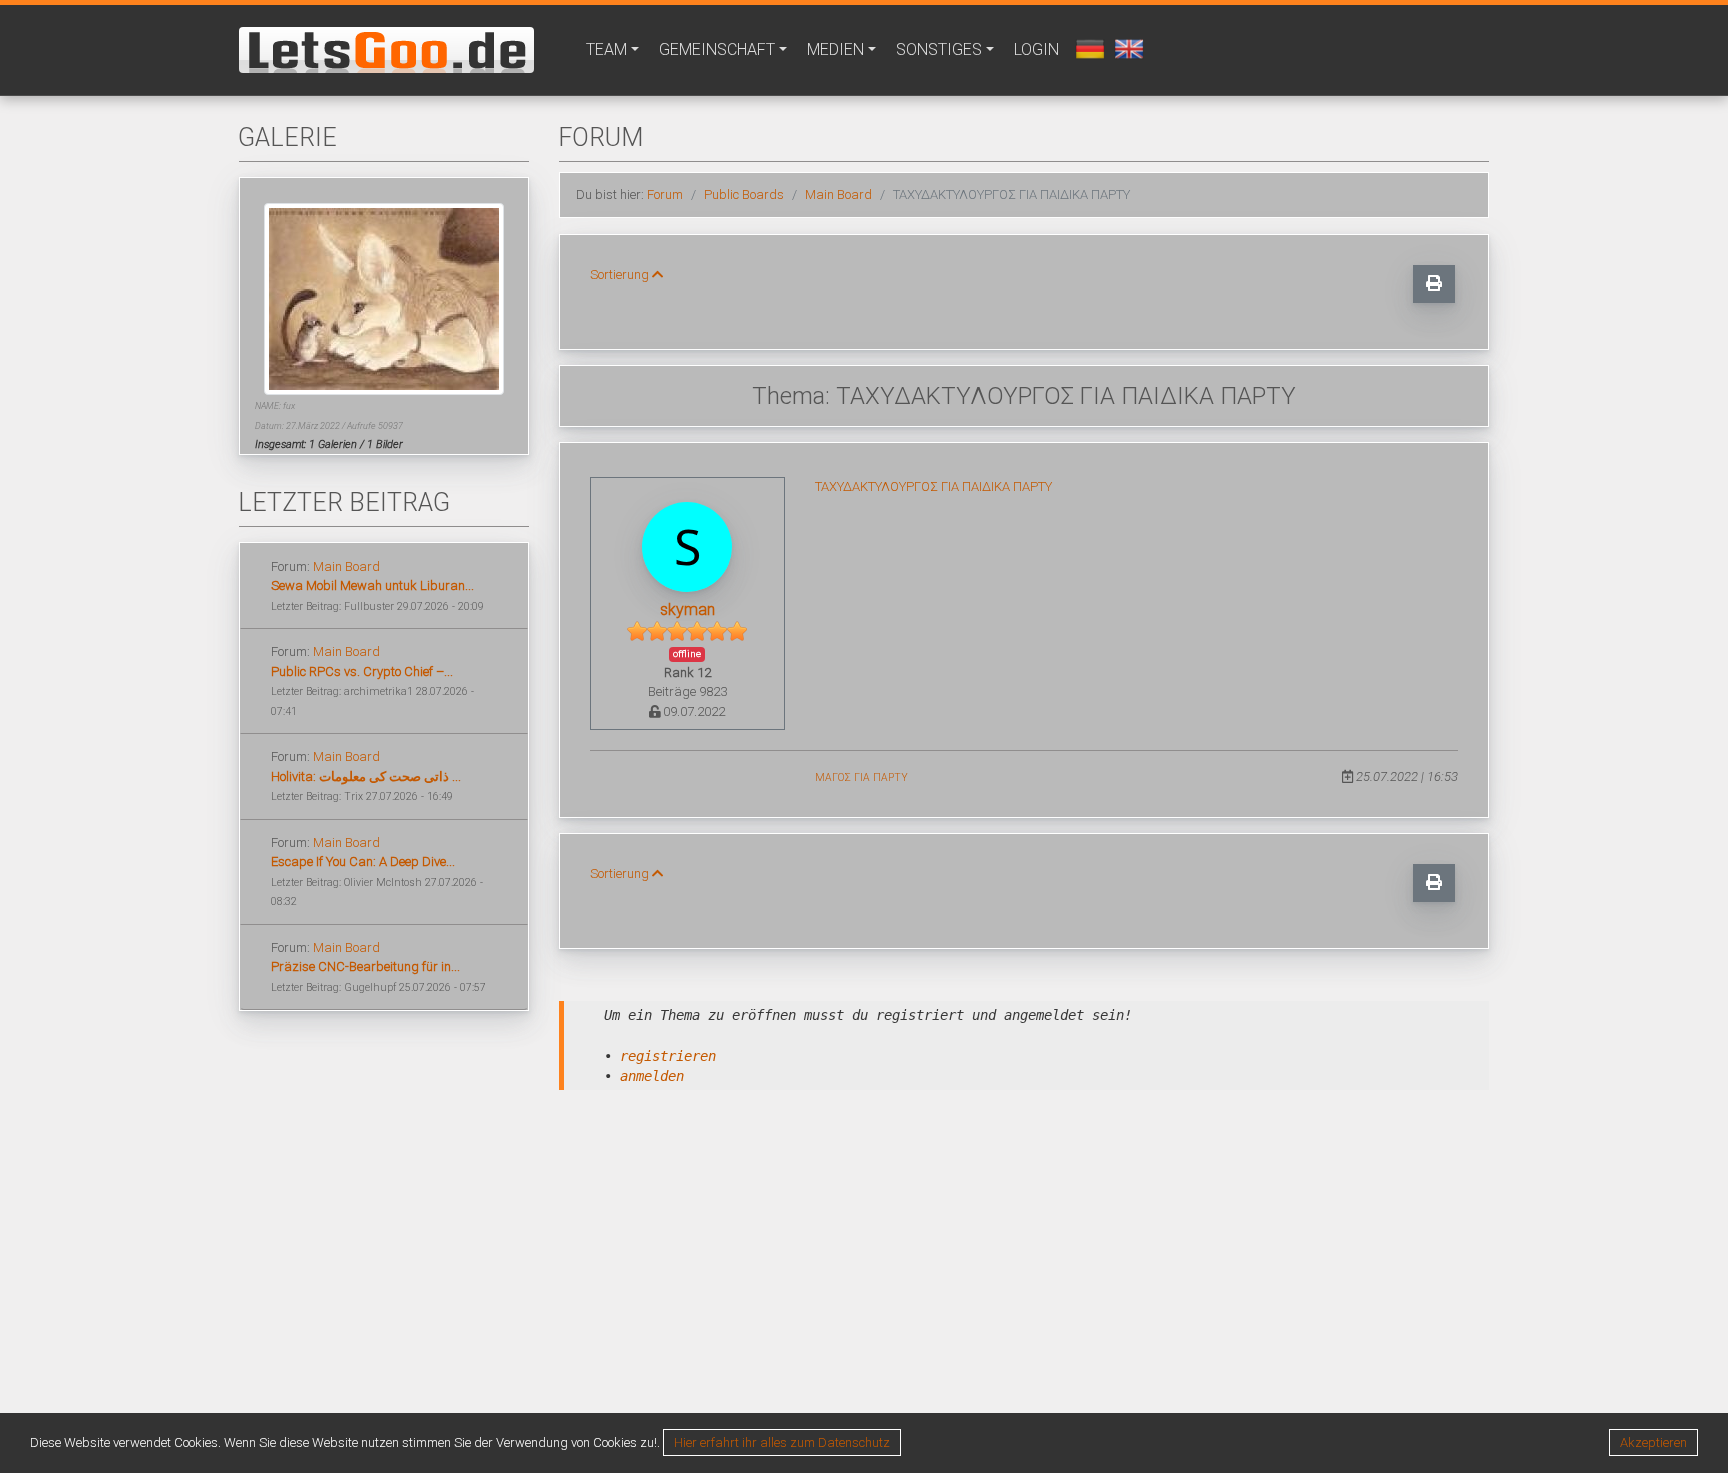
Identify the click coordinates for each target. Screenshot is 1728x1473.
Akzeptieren (1653, 1442)
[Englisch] (1126, 47)
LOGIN (1036, 49)
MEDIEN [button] (835, 49)
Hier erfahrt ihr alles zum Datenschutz (782, 1442)
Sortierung (621, 274)
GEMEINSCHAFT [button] (717, 49)
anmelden (652, 1076)
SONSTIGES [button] (939, 49)
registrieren (668, 1056)
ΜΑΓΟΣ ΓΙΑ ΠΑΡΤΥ (861, 777)
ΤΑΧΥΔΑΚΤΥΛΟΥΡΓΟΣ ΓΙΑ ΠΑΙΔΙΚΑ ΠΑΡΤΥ (933, 486)
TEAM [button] (606, 49)
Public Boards (744, 194)
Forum (665, 194)
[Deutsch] (1087, 47)
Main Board (346, 566)
